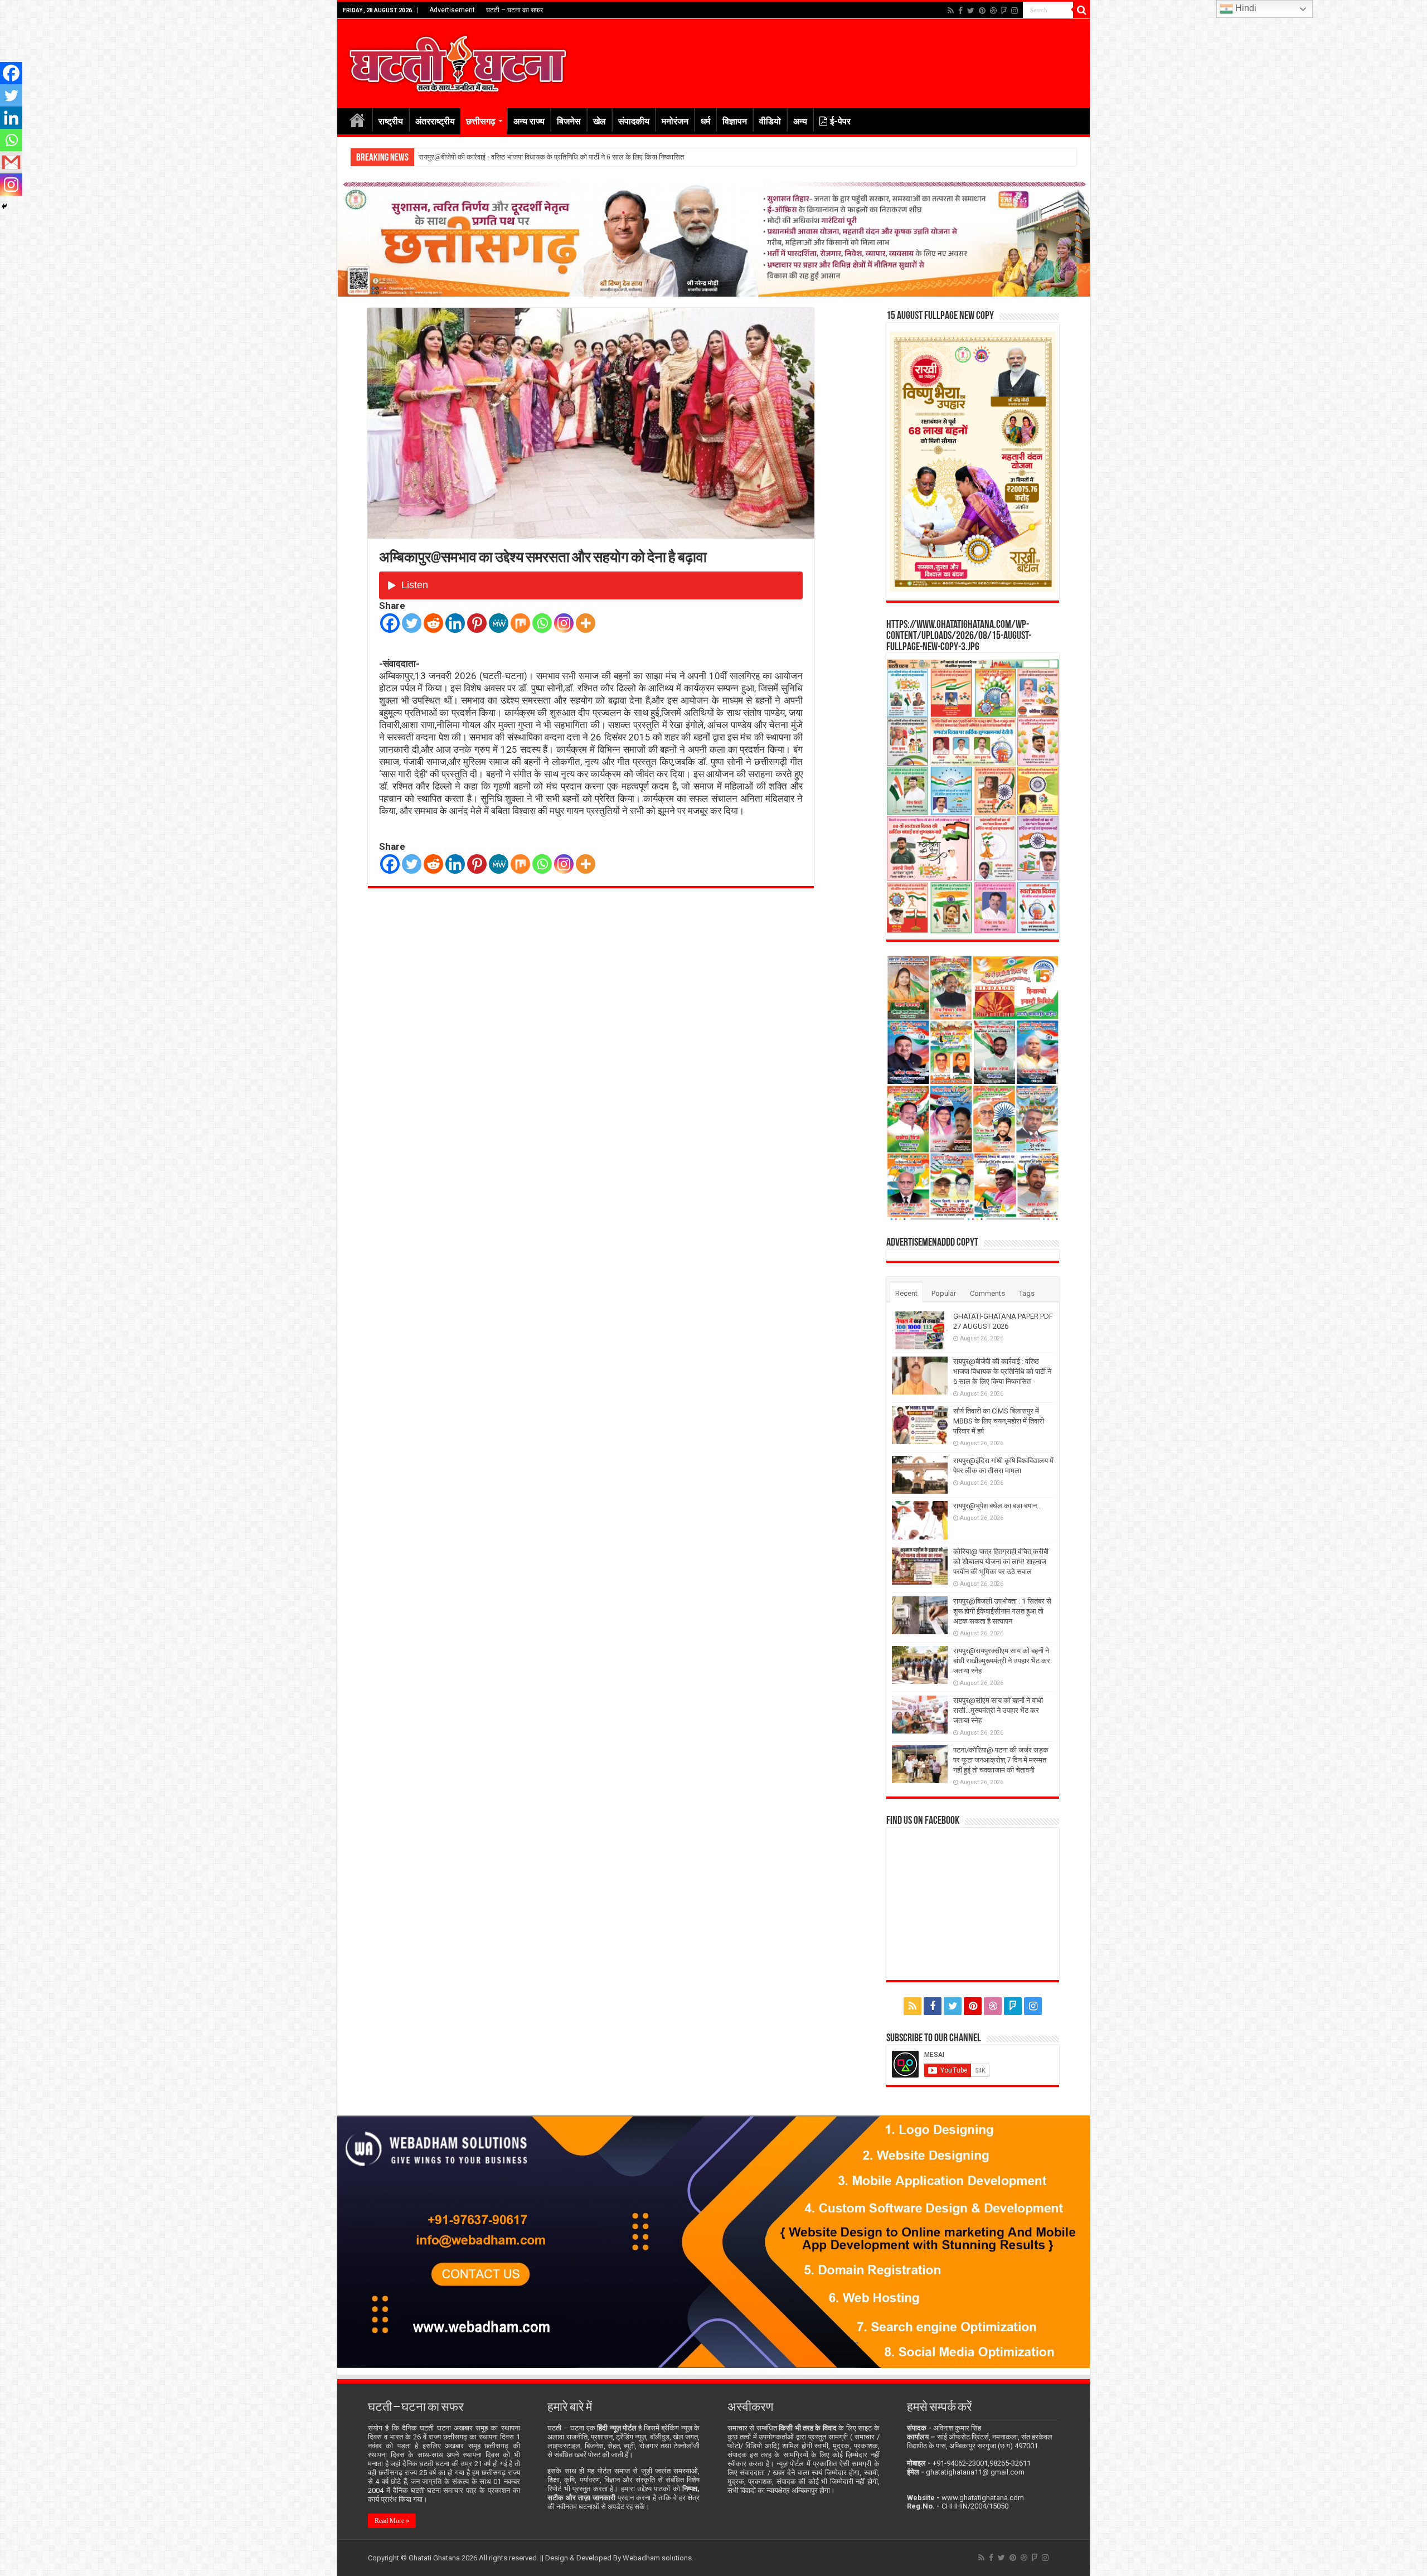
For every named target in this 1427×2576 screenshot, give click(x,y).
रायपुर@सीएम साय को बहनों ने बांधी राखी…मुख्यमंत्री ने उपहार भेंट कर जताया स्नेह (998, 1710)
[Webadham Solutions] (713, 2241)
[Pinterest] (982, 11)
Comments (987, 1293)
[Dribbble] (993, 11)
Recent (906, 1293)
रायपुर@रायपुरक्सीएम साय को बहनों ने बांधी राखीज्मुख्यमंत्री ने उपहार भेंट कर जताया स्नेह (1002, 1661)
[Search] (1081, 10)
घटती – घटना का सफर (515, 10)
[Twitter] (971, 11)
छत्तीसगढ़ (481, 121)
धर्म (705, 121)
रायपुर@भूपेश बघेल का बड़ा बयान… (998, 1506)
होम (357, 120)
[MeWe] (499, 623)
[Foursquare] (1004, 11)
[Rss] (951, 11)
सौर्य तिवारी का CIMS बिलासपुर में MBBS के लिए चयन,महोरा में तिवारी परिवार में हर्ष (525, 157)
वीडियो (770, 121)
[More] (586, 623)
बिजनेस (569, 121)
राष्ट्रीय (391, 121)
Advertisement (452, 10)
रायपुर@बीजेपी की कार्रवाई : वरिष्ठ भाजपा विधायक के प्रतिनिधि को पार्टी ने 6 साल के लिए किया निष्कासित (1002, 1371)
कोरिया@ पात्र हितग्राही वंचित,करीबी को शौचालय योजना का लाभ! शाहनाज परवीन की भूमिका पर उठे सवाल (1001, 1561)
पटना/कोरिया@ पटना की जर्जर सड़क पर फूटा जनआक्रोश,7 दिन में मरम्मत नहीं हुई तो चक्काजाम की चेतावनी (1001, 1760)
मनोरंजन (675, 121)
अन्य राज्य (529, 121)
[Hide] (4, 206)
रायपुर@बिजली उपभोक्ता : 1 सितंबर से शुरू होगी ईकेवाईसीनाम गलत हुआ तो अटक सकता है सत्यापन (1002, 1611)
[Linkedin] (455, 623)
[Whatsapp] (542, 623)
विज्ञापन (735, 121)
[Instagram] (564, 623)
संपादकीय (634, 121)
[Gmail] (11, 162)
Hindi (1245, 8)
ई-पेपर (840, 121)
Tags (1027, 1293)
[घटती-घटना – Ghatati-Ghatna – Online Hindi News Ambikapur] (457, 61)
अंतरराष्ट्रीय (435, 121)
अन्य (800, 121)
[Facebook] (960, 11)
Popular (944, 1293)
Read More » (392, 2521)
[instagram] (1015, 11)
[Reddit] (433, 623)
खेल (600, 121)
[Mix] (520, 623)
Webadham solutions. (658, 2558)
